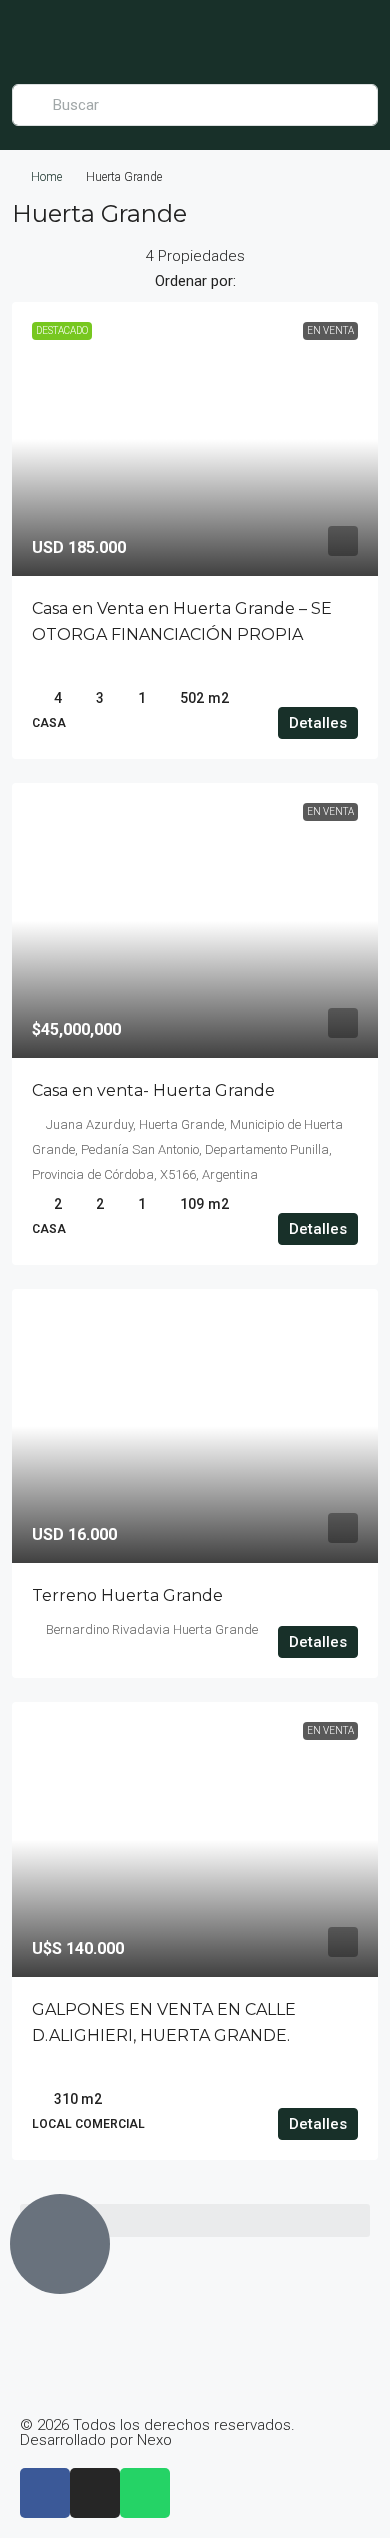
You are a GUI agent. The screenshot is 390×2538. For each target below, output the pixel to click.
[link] (195, 439)
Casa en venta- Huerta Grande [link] (153, 1090)
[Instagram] (95, 2493)
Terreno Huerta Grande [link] (127, 1595)
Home (46, 177)
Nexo (154, 2440)
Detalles (318, 723)
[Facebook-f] (45, 2493)
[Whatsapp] (145, 2493)
